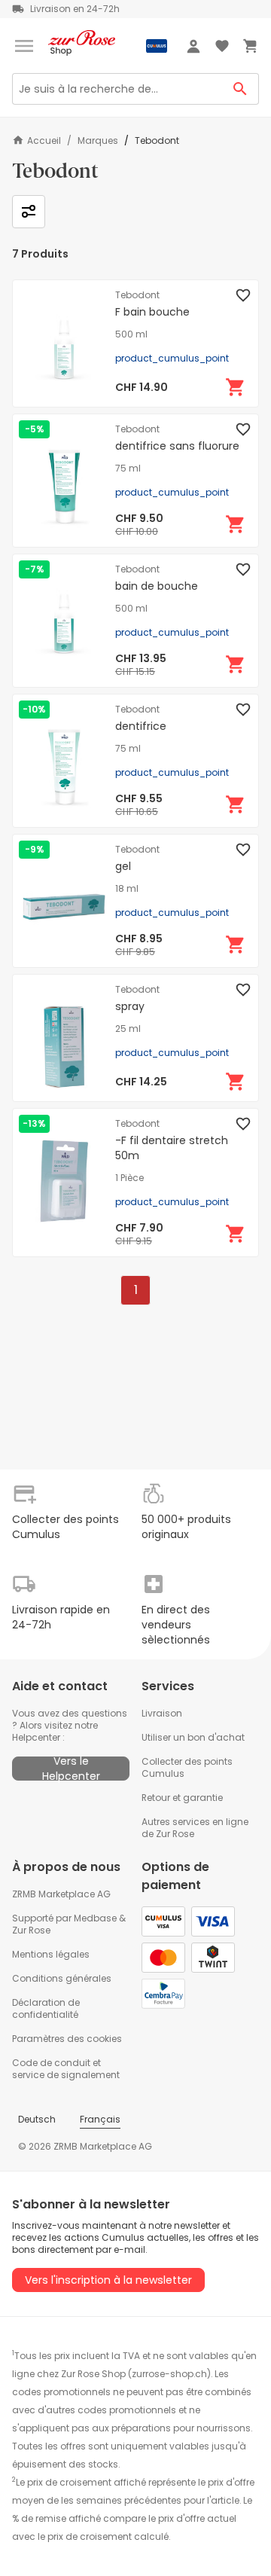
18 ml (127, 889)
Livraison (162, 1713)
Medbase (95, 1918)
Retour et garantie (182, 1798)
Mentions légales (51, 1954)
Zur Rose (31, 1930)
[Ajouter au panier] (236, 387)
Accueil (44, 140)
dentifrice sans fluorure (177, 446)
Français (100, 2119)
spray (130, 1006)
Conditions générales (62, 1978)
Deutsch (37, 2119)
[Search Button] (241, 89)
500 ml (131, 334)
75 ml (128, 469)
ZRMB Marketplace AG (61, 1894)
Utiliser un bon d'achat (193, 1737)
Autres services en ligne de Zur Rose (195, 1828)
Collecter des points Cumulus (187, 1767)
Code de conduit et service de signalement (66, 2069)
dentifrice (141, 726)
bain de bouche (157, 586)
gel (123, 866)
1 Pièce (129, 1178)
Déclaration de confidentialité (46, 2008)
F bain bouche (152, 312)
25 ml (128, 1029)
